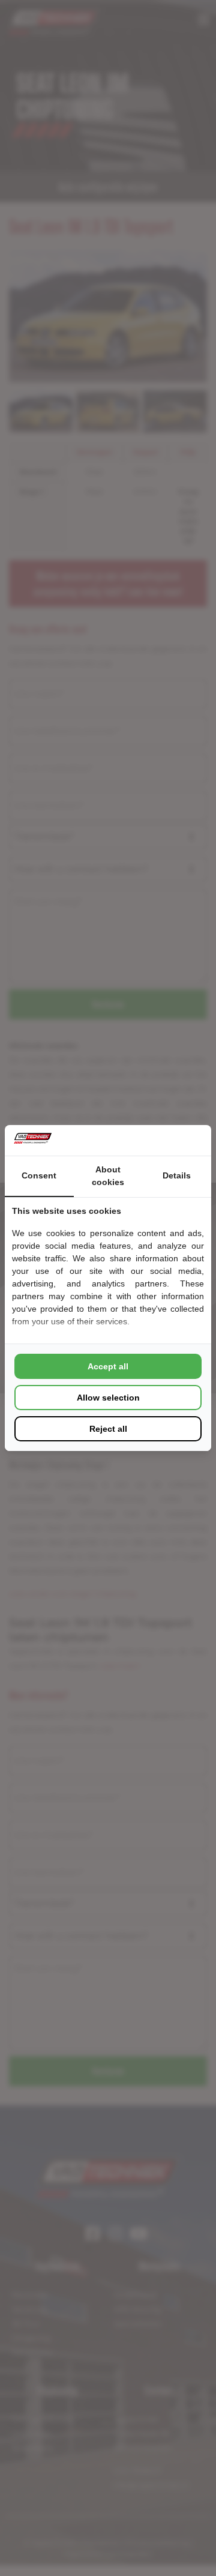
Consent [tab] (39, 1175)
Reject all (108, 1429)
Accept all (108, 1366)
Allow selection (108, 1398)
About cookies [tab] (108, 1176)
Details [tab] (177, 1175)
